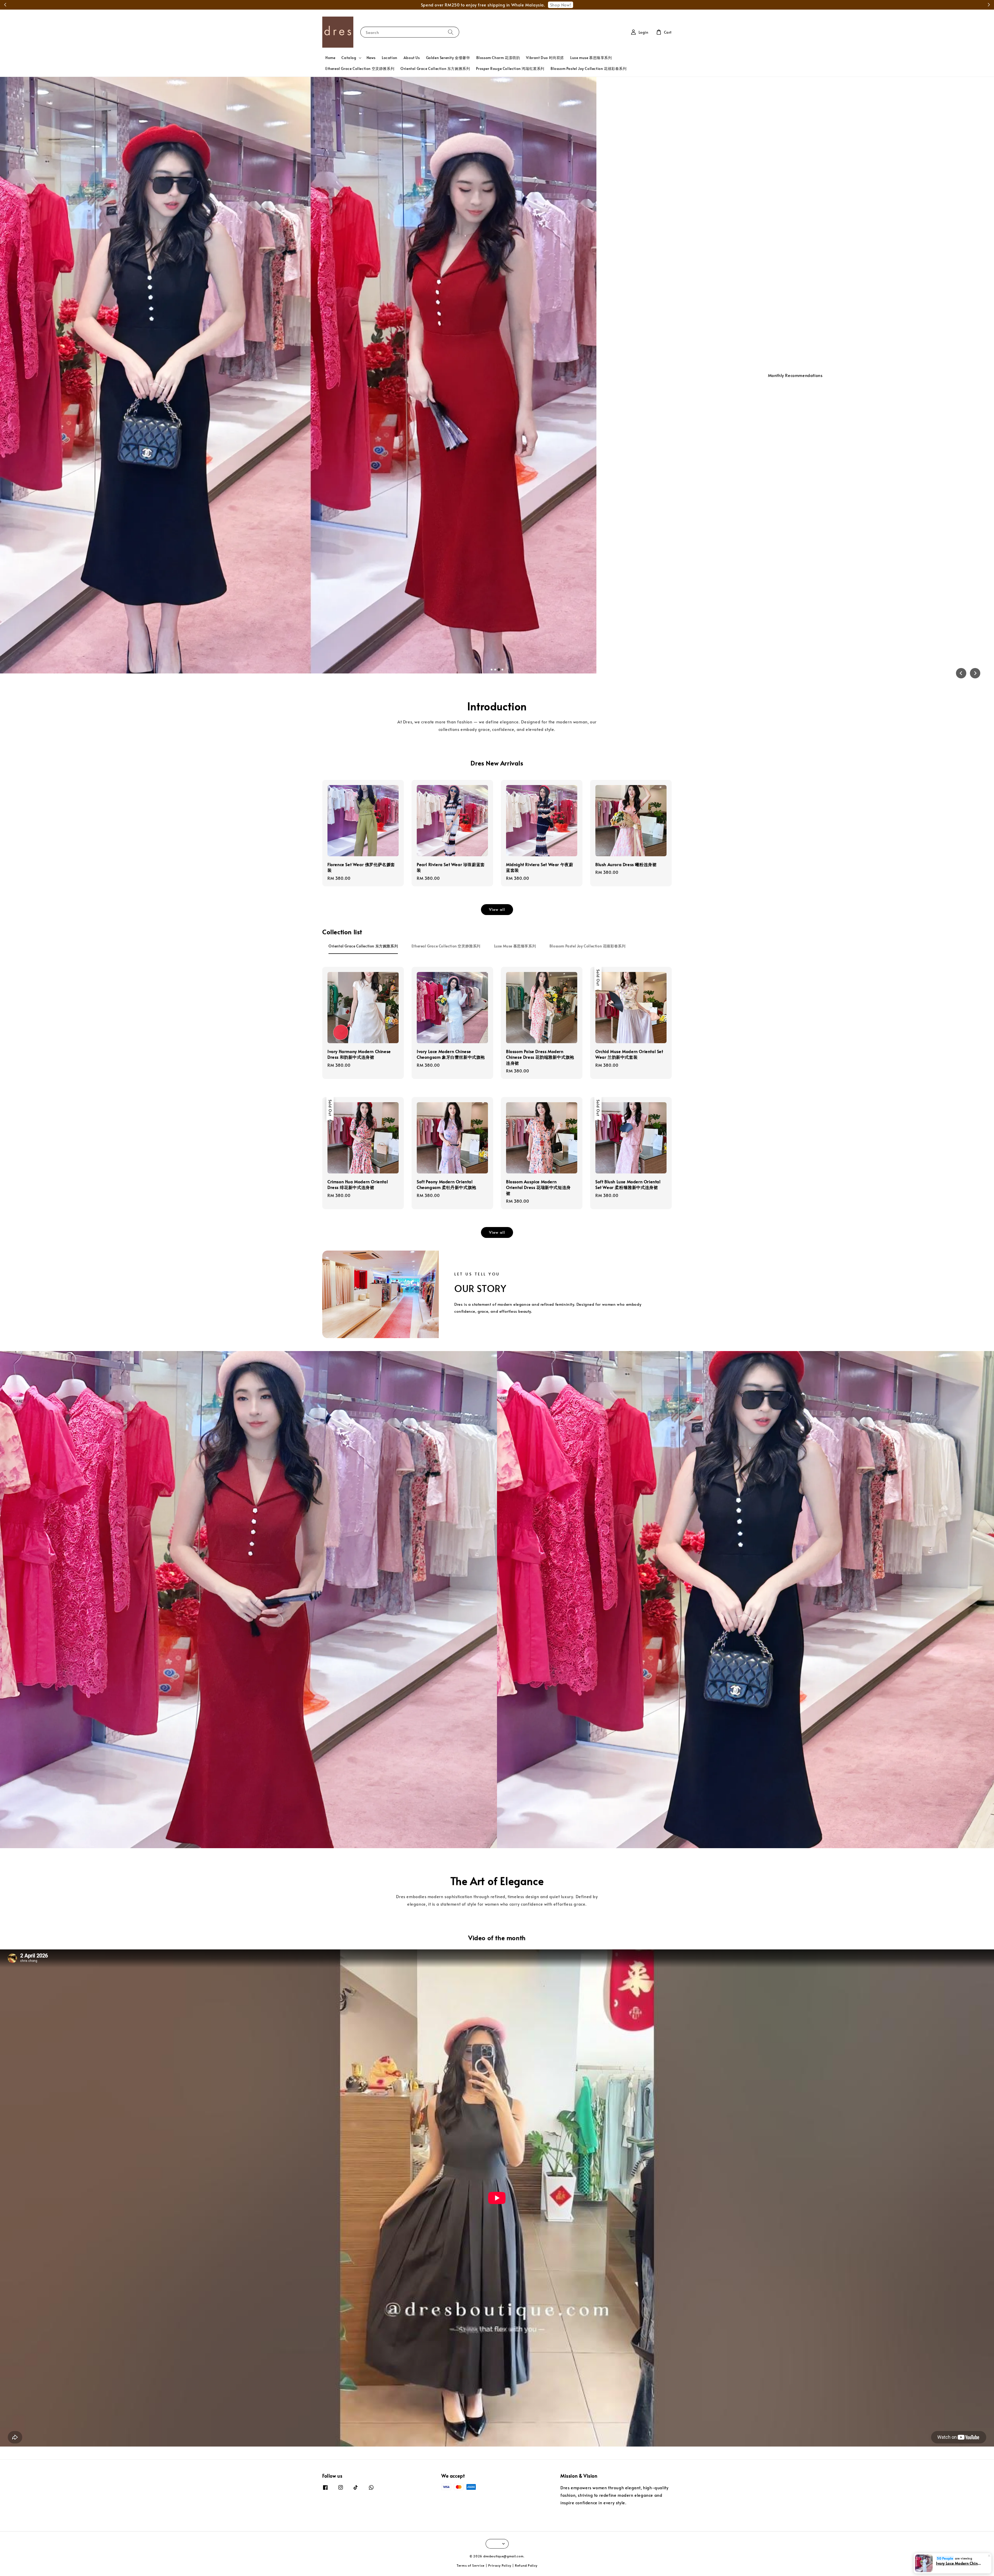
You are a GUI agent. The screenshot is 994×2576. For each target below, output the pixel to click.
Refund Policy (526, 2565)
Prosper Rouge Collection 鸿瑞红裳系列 (510, 68)
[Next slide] (975, 673)
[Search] (451, 32)
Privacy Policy (500, 2565)
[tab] (492, 669)
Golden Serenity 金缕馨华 (448, 58)
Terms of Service (471, 2565)
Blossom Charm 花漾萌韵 (498, 58)
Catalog (349, 58)
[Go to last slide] (961, 673)
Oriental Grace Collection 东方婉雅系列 (435, 68)
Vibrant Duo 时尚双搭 (545, 58)
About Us (412, 58)
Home (330, 58)
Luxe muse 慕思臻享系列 (591, 58)
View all (497, 909)
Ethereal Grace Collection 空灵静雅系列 (360, 68)
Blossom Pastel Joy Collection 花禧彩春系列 (589, 68)
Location (390, 58)
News (371, 58)
